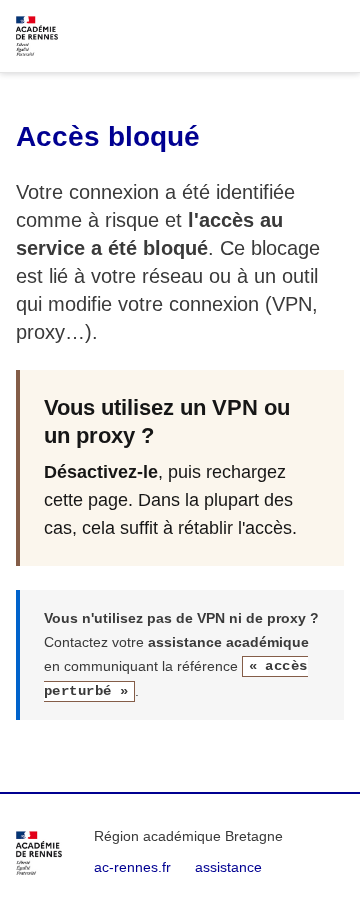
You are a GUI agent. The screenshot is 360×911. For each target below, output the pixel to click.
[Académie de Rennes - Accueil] (39, 853)
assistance (228, 867)
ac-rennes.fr (132, 867)
